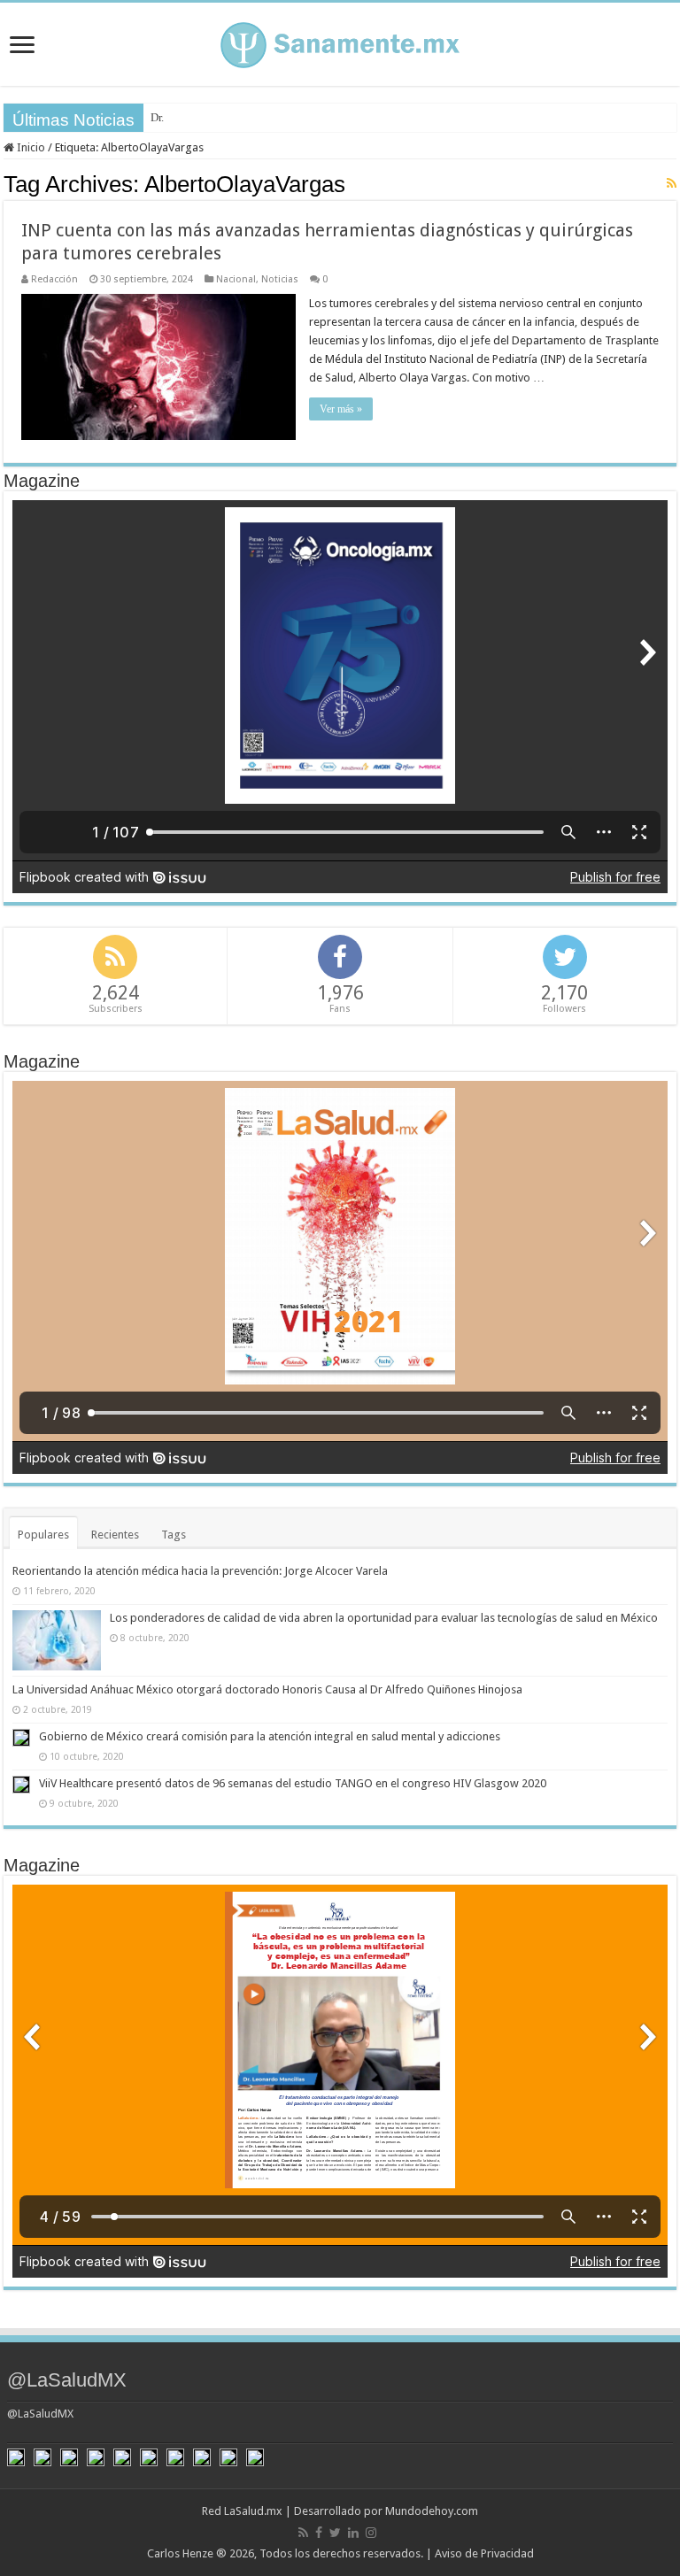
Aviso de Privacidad (484, 2553)
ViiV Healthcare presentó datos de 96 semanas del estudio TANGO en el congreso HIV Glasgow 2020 (293, 1783)
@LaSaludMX (67, 2380)
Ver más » (341, 409)
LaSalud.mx (253, 2511)
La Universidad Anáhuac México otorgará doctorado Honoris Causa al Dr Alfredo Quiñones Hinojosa (267, 1689)
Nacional (236, 279)
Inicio (30, 147)
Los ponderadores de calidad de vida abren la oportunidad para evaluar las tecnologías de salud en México (384, 1618)
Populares (43, 1535)
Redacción (54, 279)
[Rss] (303, 2533)
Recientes (115, 1535)
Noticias (280, 279)
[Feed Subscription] (672, 183)
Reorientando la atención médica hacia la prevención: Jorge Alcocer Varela (200, 1571)
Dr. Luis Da (177, 117)
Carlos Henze (180, 2553)
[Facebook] (319, 2533)
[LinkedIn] (353, 2533)
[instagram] (371, 2533)
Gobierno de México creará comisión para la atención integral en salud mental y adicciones (270, 1736)
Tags (174, 1535)
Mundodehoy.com (432, 2511)
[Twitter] (335, 2533)
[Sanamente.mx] (340, 42)
